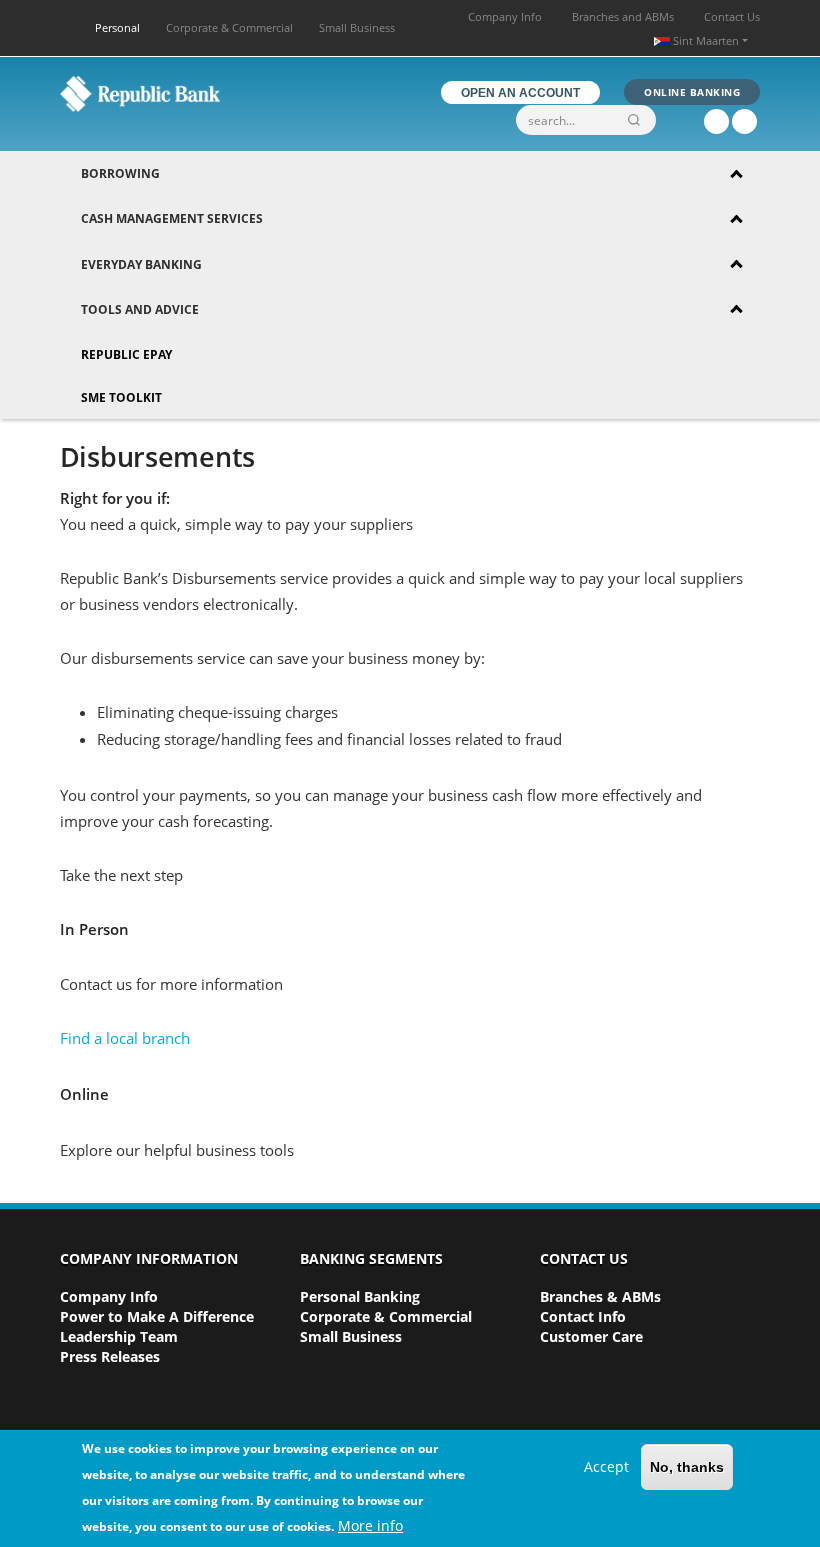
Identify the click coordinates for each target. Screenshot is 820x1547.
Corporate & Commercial (229, 27)
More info (370, 1525)
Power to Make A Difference (157, 1316)
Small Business (357, 27)
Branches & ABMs (600, 1296)
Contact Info (583, 1316)
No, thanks (687, 1467)
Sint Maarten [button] (706, 40)
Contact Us (732, 16)
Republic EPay (126, 354)
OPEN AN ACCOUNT (520, 93)
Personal (117, 27)
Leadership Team (119, 1336)
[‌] (716, 121)
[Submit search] (638, 120)
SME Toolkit (121, 397)
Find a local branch (125, 1038)
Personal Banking (360, 1296)
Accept (606, 1466)
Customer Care (591, 1336)
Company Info (505, 16)
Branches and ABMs (623, 16)
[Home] (140, 93)
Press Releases (110, 1356)
